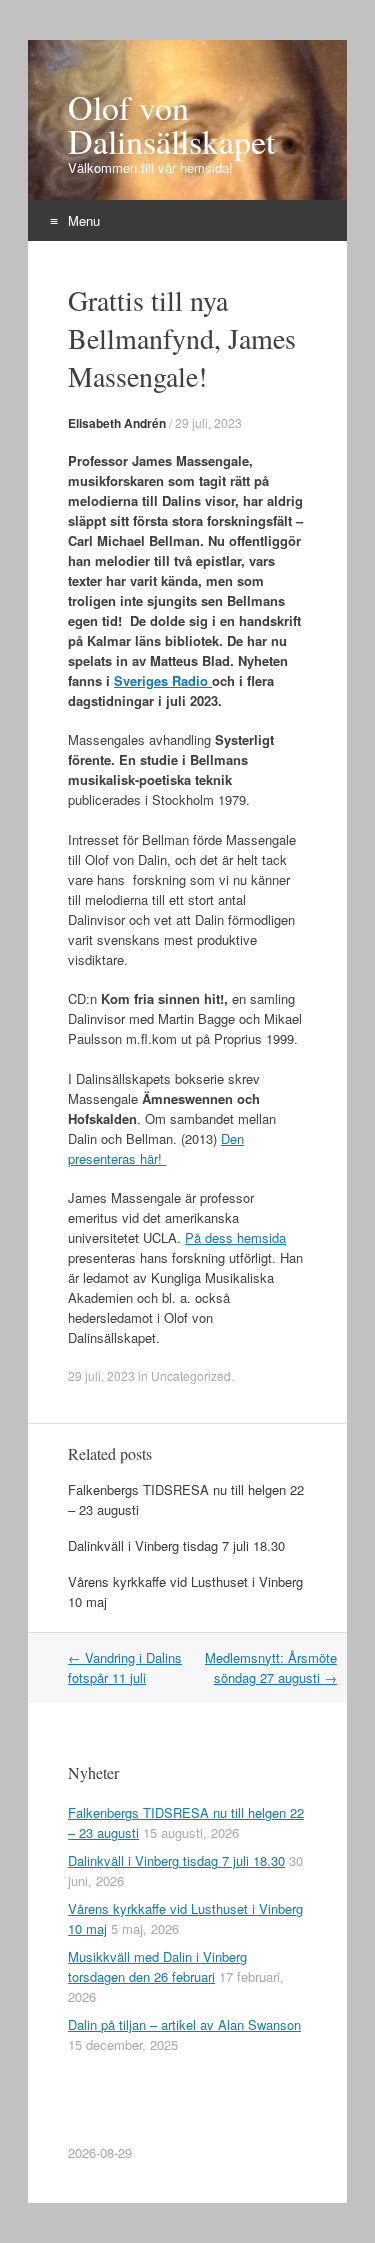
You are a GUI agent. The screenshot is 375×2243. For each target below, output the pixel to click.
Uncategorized (191, 1375)
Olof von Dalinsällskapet (171, 124)
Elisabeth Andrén (117, 423)
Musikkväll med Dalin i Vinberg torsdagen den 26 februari (157, 1966)
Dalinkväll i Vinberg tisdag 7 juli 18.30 (176, 1545)
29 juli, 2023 (208, 422)
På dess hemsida (235, 1237)
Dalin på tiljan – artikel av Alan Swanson (184, 2024)
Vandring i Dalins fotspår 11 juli (125, 1667)
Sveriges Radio (163, 680)
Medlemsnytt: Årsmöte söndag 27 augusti (271, 1667)
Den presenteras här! (156, 1148)
